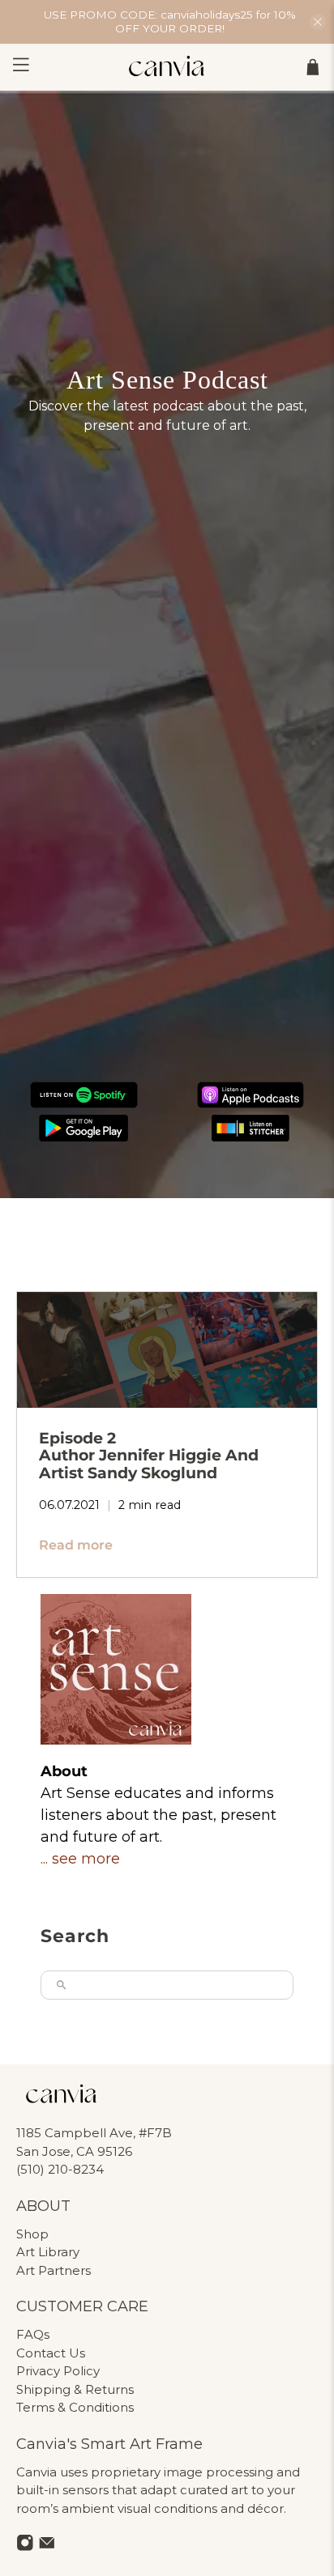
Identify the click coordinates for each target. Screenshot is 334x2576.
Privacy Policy (58, 2371)
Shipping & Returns (75, 2389)
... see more (80, 1859)
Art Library (48, 2252)
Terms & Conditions (75, 2407)
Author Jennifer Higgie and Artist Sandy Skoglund (149, 1455)
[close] (318, 22)
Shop (32, 2234)
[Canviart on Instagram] (25, 2547)
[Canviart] (167, 67)
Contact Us (51, 2353)
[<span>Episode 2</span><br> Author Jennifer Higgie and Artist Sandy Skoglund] (167, 1350)
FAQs (33, 2334)
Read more (76, 1545)
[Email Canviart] (47, 2547)
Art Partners (54, 2270)
